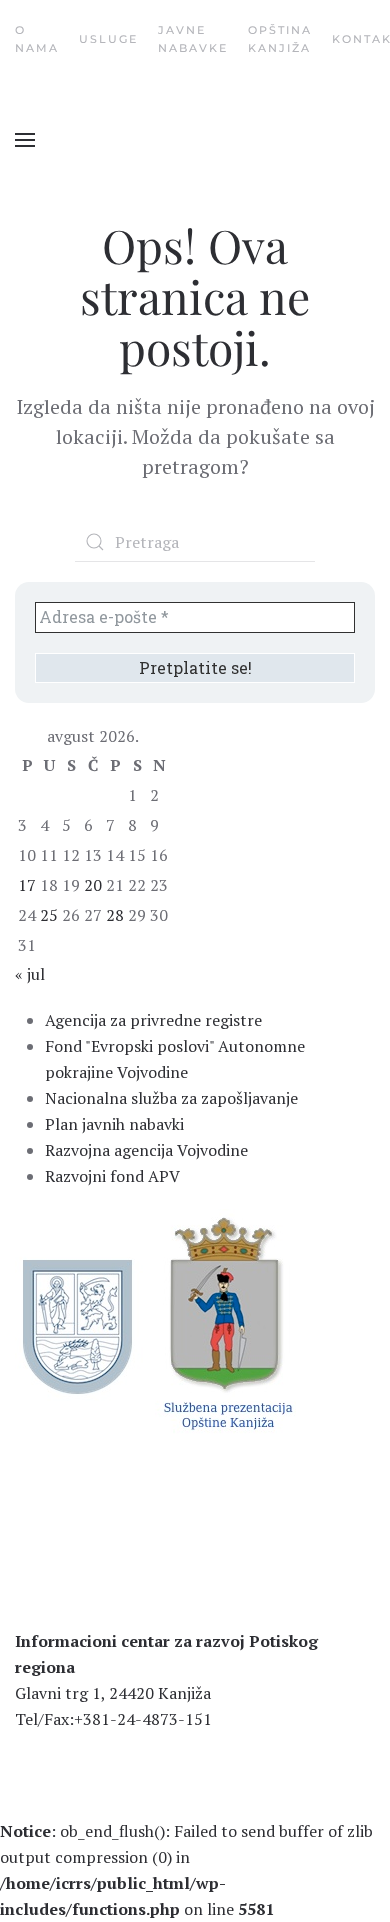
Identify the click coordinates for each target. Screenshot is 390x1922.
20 (93, 885)
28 (115, 915)
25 (49, 915)
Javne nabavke (193, 39)
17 (27, 885)
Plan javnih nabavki (114, 1124)
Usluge (108, 39)
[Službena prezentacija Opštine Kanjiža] (225, 1322)
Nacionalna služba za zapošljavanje (171, 1098)
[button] (25, 140)
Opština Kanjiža (280, 39)
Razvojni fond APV (112, 1176)
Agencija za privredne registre (153, 1020)
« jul (30, 974)
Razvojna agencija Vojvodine (146, 1150)
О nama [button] (37, 39)
